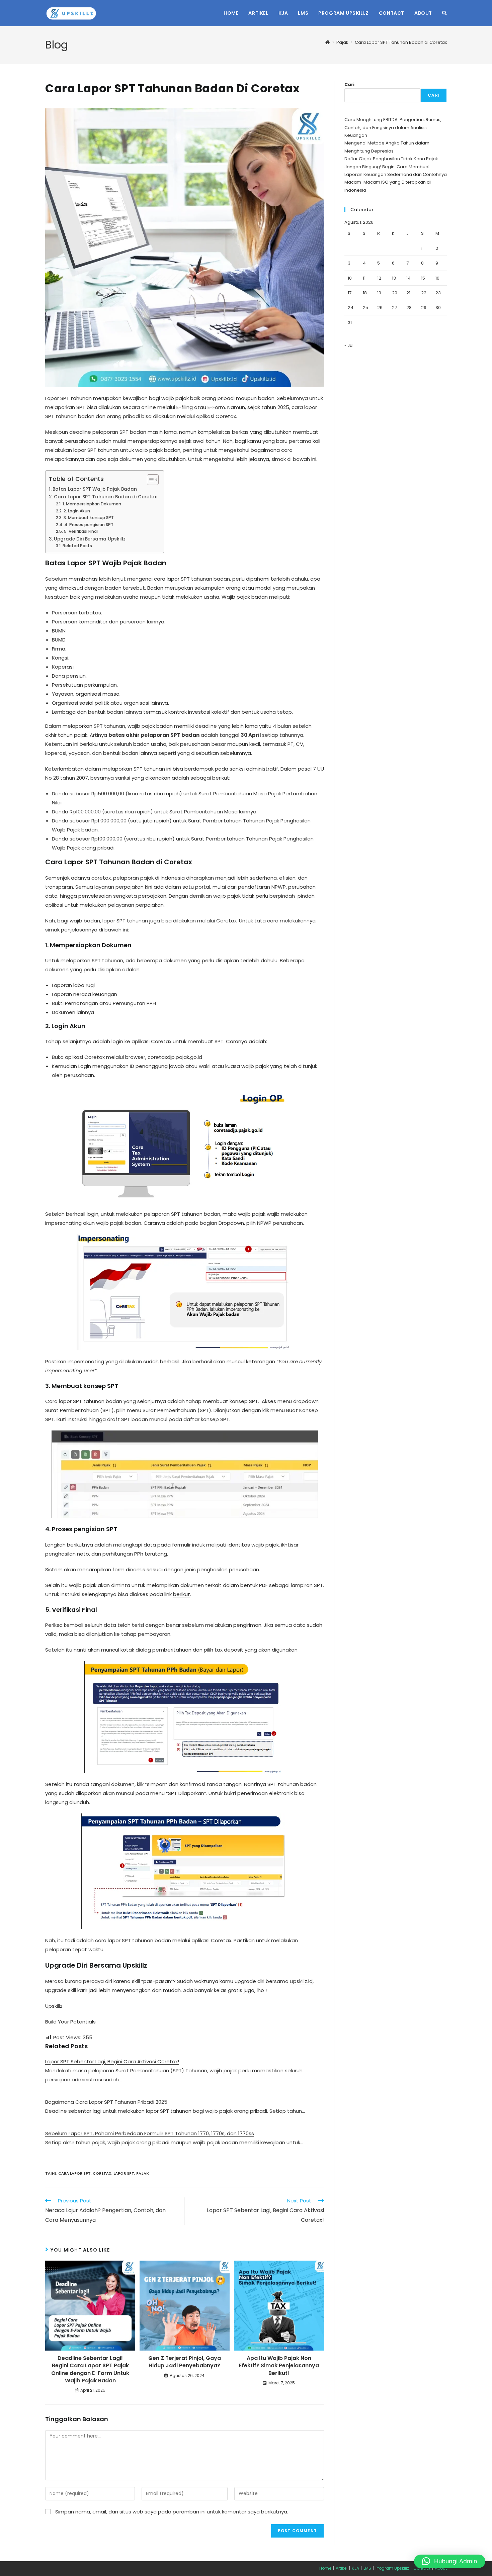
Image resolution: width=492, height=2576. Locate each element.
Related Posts (77, 546)
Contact (422, 2568)
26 (380, 308)
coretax (102, 2173)
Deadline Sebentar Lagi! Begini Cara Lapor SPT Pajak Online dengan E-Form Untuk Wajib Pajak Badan (90, 2369)
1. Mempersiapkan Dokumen (92, 504)
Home (325, 2568)
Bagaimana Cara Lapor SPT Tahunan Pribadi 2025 (106, 2102)
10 (350, 278)
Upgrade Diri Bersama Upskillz (90, 539)
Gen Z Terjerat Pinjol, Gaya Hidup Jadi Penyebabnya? (185, 2362)
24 (351, 308)
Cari (349, 84)
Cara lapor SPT (74, 2173)
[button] (450, 2561)
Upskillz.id (301, 1981)
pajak (143, 2173)
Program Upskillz (392, 2568)
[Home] (327, 42)
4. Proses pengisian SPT (89, 525)
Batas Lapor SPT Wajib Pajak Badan (95, 489)
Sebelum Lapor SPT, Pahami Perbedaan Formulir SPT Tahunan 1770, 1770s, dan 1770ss (150, 2133)
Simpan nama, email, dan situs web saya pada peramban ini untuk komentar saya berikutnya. (172, 2512)
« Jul (349, 345)
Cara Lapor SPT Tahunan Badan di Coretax (401, 42)
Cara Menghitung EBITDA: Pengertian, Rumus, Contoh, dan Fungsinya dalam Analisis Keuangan (393, 127)
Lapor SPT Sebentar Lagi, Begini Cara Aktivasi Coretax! (112, 2061)
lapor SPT (124, 2173)
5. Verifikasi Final (81, 531)
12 (379, 278)
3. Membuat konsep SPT (89, 518)
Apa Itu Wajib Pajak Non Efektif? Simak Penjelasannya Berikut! (279, 2366)
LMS (367, 2568)
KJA (355, 2568)
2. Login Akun (77, 511)
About (441, 2568)
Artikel (342, 2568)
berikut (182, 1594)
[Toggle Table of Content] (149, 480)
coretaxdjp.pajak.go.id (175, 1057)
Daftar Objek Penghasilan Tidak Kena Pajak (391, 159)
